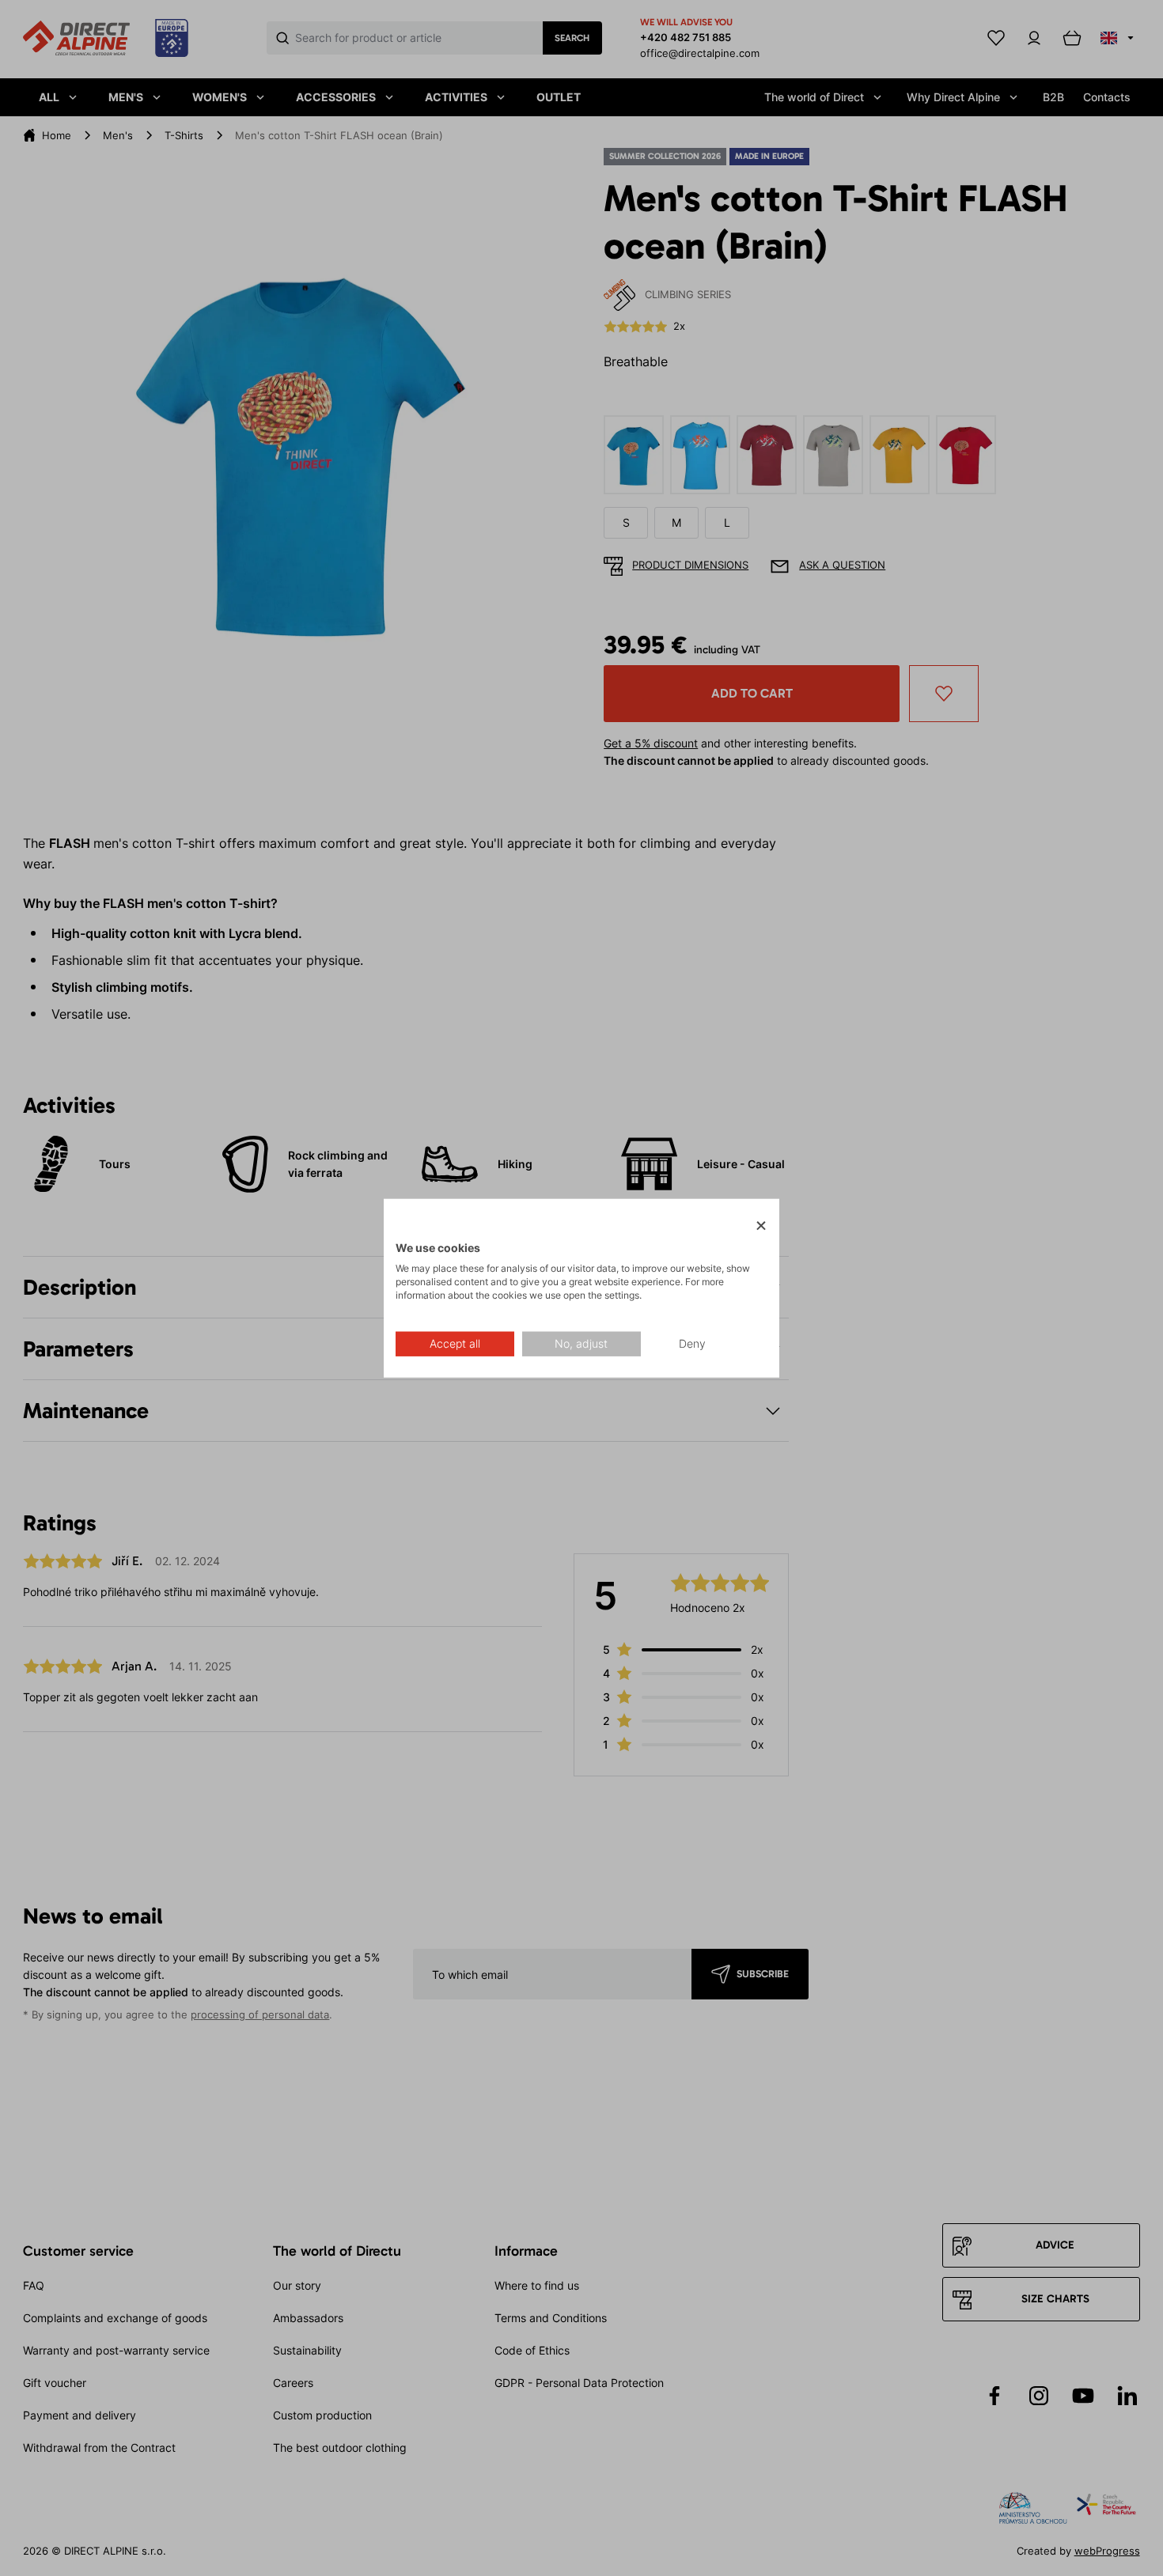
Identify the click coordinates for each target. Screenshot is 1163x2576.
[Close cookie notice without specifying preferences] (761, 1226)
